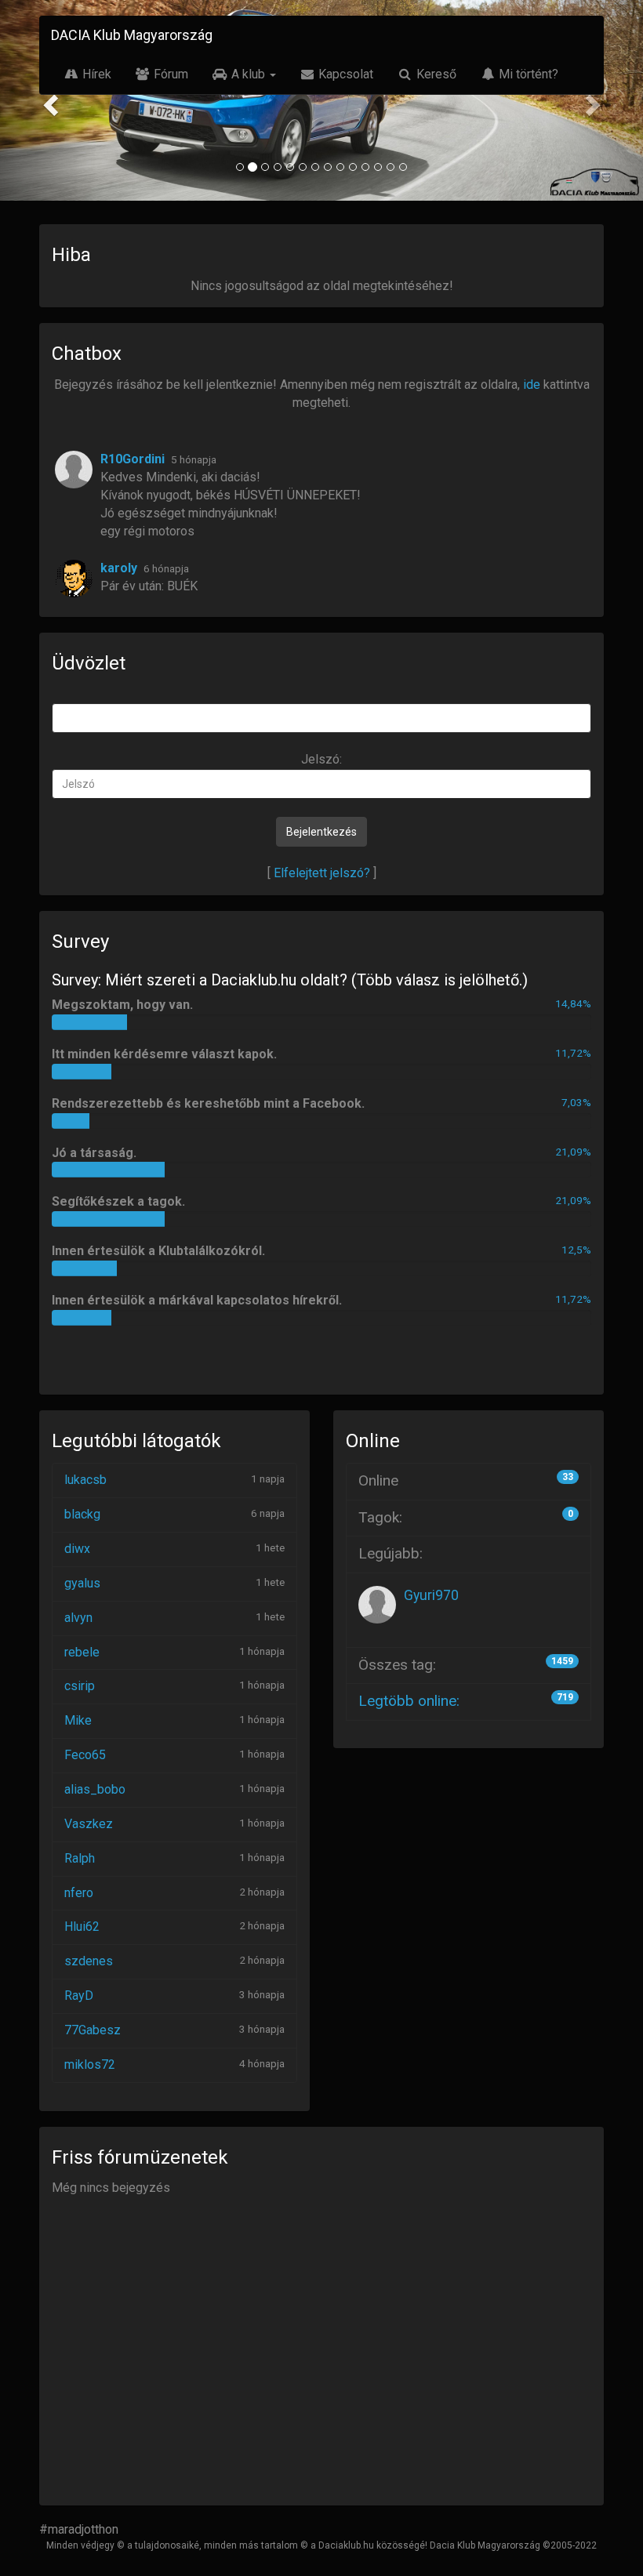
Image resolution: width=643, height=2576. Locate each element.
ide (532, 385)
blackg (82, 1514)
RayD (79, 1995)
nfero (79, 1893)
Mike (78, 1720)
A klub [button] (248, 74)
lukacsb (85, 1480)
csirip (80, 1686)
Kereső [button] (435, 74)
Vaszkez (89, 1824)
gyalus (82, 1583)
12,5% (576, 1250)
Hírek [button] (95, 74)
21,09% (573, 1152)
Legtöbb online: (409, 1701)
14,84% (573, 1003)
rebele (82, 1652)
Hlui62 (82, 1927)
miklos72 (90, 2064)
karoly (119, 568)
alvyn (78, 1618)
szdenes (89, 1961)
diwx (77, 1549)
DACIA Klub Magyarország (132, 35)
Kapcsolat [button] (344, 74)
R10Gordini (133, 459)
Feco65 (85, 1755)
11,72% (573, 1053)
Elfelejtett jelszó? (322, 873)
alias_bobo (95, 1789)
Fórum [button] (169, 74)
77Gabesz (93, 2030)
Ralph (80, 1858)
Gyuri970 (431, 1595)
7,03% (576, 1102)
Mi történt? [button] (527, 74)
